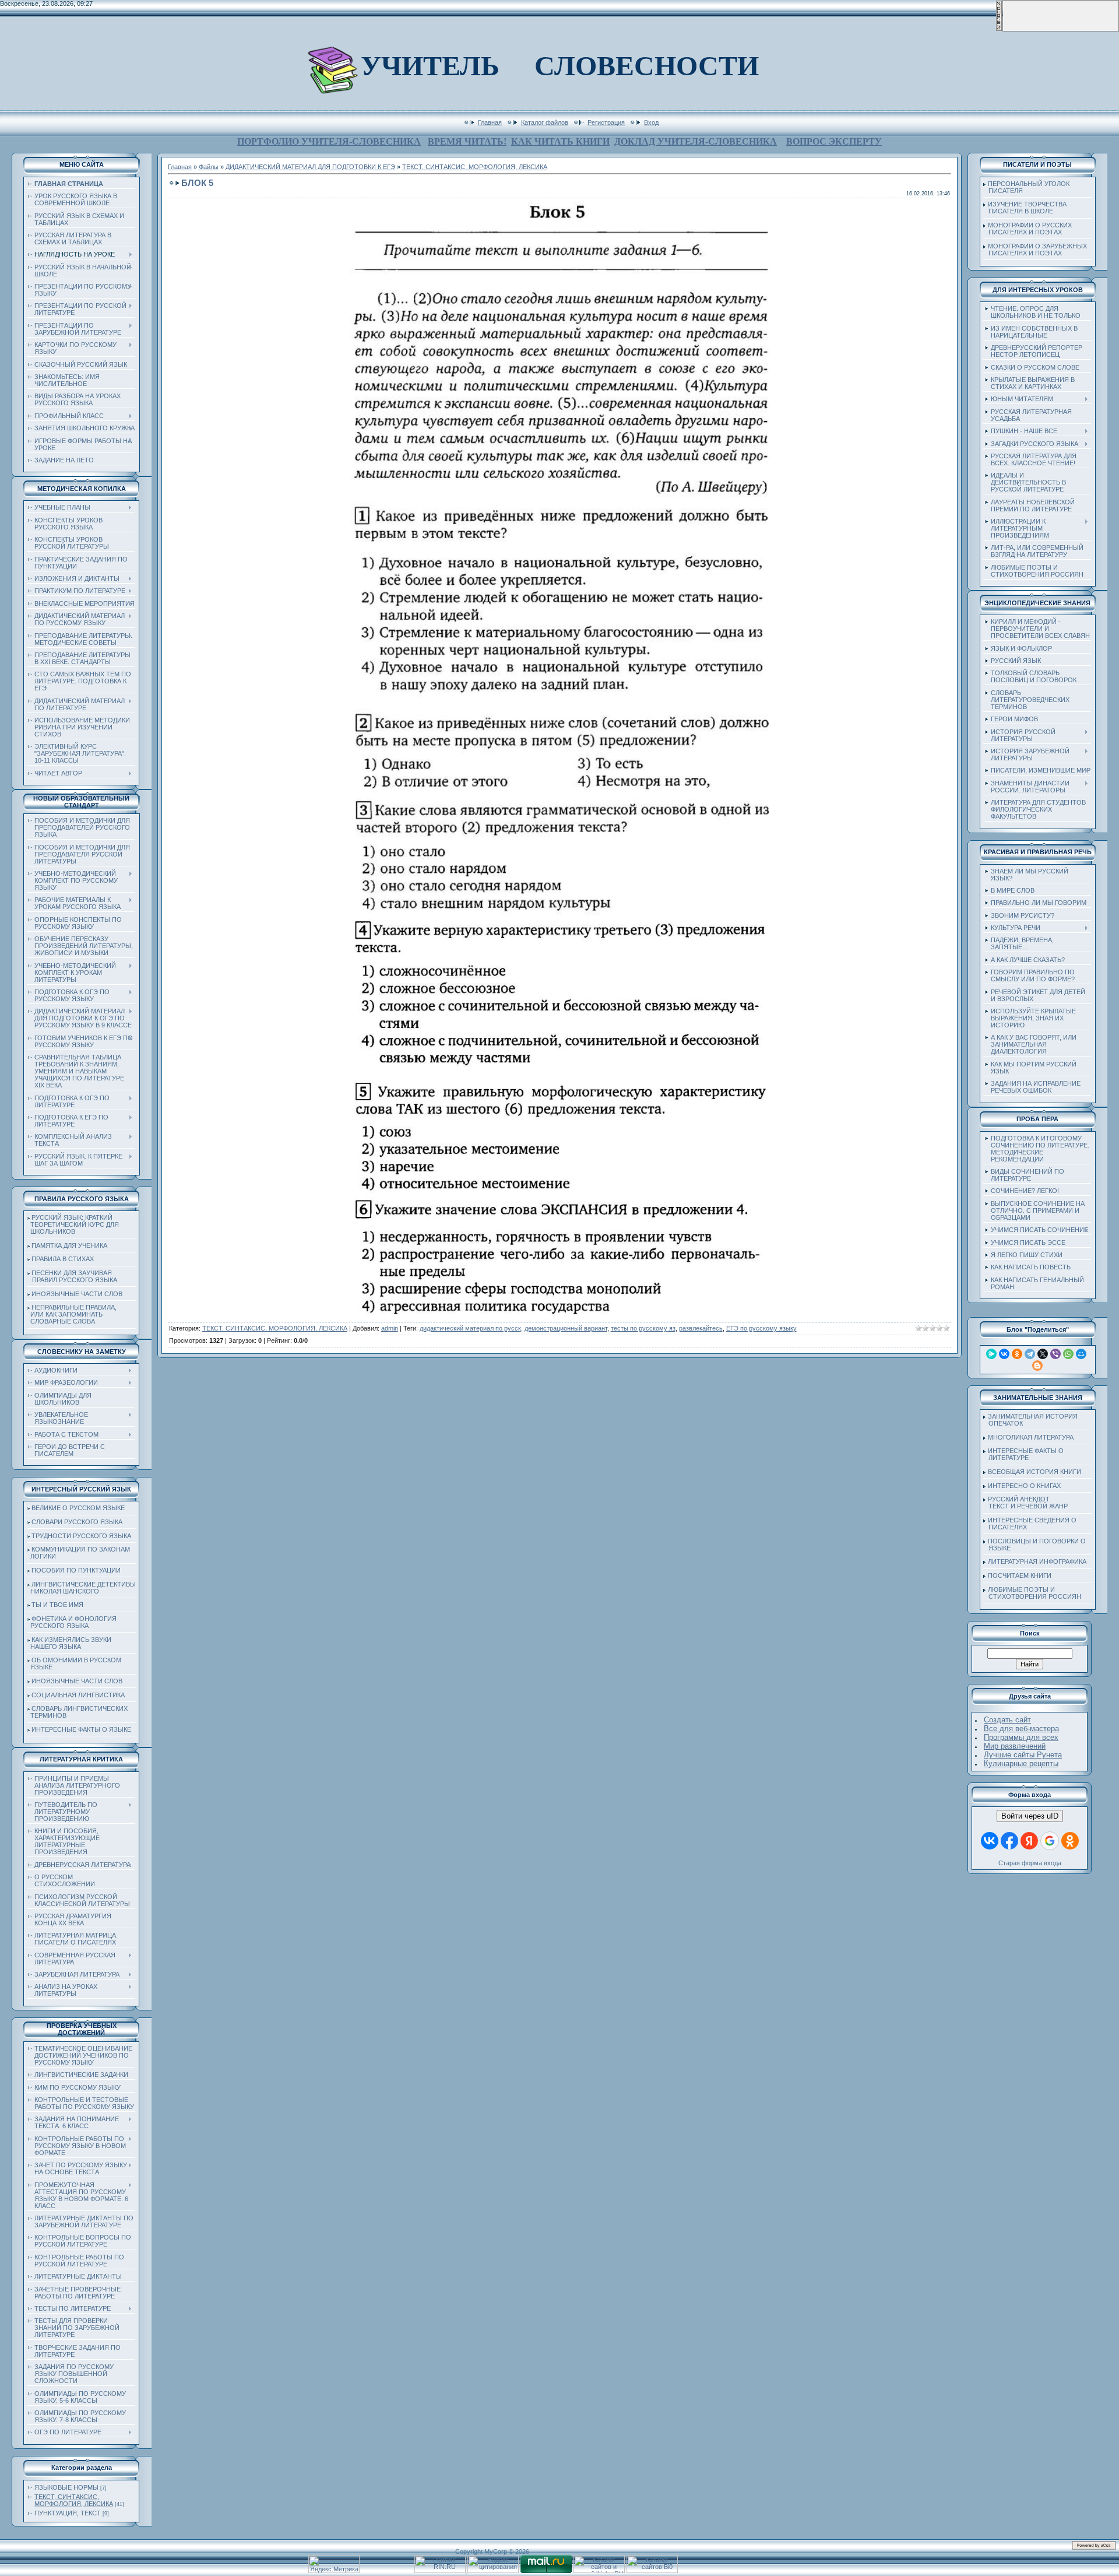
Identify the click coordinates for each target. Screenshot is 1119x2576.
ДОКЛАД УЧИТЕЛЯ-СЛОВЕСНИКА (696, 141)
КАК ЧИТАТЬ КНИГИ (560, 141)
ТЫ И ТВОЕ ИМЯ (57, 1605)
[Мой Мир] (1081, 1354)
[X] (1043, 1354)
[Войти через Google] (1050, 1841)
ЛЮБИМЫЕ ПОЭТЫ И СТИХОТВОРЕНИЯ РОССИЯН (1032, 1593)
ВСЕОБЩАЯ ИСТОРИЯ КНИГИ (1034, 1472)
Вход (651, 122)
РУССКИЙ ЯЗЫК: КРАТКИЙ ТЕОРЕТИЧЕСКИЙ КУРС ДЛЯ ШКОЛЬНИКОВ (73, 1224)
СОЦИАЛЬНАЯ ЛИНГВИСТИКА (78, 1695)
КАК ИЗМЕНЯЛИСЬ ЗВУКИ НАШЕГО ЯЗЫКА (69, 1643)
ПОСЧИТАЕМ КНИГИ (1020, 1575)
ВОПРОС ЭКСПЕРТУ (834, 141)
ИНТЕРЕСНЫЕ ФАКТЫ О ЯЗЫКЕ (81, 1729)
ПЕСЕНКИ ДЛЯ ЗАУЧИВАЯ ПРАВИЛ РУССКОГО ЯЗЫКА (72, 1276)
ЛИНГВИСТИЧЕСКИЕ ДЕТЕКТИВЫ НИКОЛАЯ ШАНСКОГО (81, 1588)
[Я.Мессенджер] (991, 1354)
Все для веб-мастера (1021, 1729)
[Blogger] (1037, 1366)
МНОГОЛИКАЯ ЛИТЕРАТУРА (1031, 1437)
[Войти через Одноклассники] (1070, 1841)
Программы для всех (1021, 1737)
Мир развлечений (1015, 1746)
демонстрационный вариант (566, 1328)
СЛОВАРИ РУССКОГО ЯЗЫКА (77, 1522)
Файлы (209, 167)
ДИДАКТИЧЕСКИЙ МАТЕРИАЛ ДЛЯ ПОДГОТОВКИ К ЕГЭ (310, 167)
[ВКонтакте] (1004, 1354)
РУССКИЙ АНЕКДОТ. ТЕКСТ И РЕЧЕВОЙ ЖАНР (1025, 1503)
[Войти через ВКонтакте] (990, 1841)
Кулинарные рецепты (1021, 1763)
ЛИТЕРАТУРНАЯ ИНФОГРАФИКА (1037, 1561)
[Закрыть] (999, 29)
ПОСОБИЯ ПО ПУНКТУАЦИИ (76, 1570)
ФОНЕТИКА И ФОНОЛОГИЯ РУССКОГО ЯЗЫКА (72, 1622)
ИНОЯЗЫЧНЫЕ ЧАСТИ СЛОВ (77, 1294)
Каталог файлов (545, 122)
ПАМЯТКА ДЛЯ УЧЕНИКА (69, 1245)
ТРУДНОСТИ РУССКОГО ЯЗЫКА (81, 1536)
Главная (490, 122)
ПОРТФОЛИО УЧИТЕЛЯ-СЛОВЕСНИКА (329, 141)
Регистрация (606, 122)
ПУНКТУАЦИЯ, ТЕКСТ (68, 2513)
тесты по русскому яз (643, 1328)
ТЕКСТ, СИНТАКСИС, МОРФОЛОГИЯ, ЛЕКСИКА (74, 2500)
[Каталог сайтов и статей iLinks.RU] (599, 2571)
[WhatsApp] (1068, 1354)
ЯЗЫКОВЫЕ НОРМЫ (66, 2487)
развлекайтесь (701, 1328)
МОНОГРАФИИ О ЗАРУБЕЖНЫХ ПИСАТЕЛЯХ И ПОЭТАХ (1035, 250)
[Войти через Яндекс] (1029, 1841)
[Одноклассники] (1017, 1354)
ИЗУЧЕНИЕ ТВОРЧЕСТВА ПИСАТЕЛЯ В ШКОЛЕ (1025, 208)
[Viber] (1055, 1354)
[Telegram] (1030, 1354)
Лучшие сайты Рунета (1023, 1755)
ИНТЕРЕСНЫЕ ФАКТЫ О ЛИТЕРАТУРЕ (1023, 1454)
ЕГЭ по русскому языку (761, 1328)
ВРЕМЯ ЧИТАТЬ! (467, 141)
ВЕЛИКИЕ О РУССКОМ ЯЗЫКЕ (78, 1508)
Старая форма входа (1030, 1863)
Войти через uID (1030, 1816)
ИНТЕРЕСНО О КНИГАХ (1024, 1486)
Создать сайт (1007, 1720)
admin (390, 1328)
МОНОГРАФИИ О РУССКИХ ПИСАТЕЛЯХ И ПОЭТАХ (1027, 229)
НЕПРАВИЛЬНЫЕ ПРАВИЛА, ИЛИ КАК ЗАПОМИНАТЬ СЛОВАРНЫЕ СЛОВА (72, 1314)
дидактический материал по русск (470, 1328)
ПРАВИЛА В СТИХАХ (63, 1259)
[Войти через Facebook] (1009, 1841)
